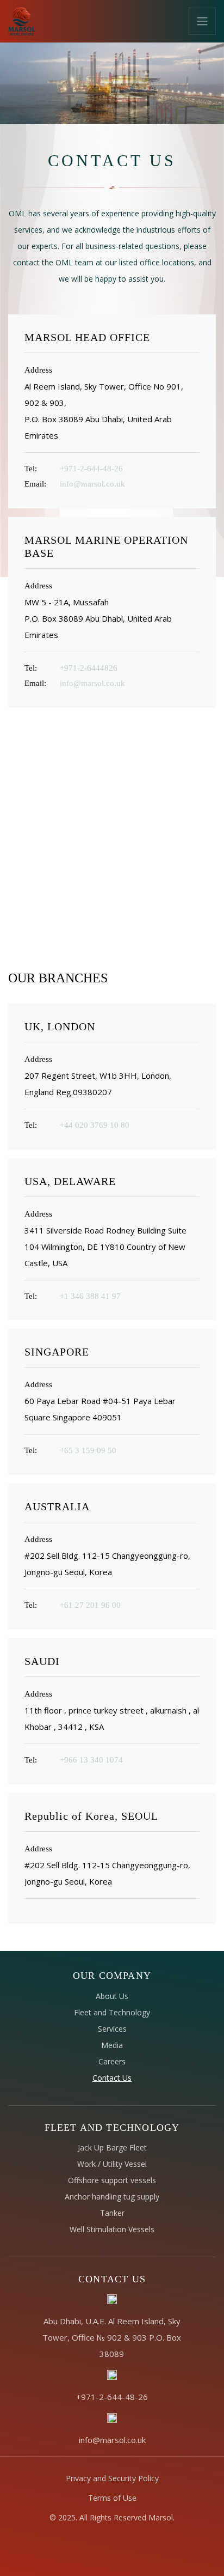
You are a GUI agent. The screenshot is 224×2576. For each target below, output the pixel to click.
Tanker (112, 2213)
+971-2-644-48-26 (91, 469)
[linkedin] (103, 2545)
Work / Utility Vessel (112, 2164)
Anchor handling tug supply (112, 2197)
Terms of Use (112, 2498)
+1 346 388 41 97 (90, 1296)
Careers (112, 2061)
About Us (112, 1996)
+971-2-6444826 (89, 668)
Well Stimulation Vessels (112, 2229)
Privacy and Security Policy (112, 2478)
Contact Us (112, 2078)
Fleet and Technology (112, 2012)
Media (112, 2045)
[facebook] (86, 2545)
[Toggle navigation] (202, 21)
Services (112, 2029)
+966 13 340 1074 (91, 1760)
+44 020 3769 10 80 (95, 1125)
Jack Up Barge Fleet (112, 2147)
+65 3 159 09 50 (88, 1450)
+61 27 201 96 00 (90, 1605)
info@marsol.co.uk (92, 484)
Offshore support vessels (112, 2180)
